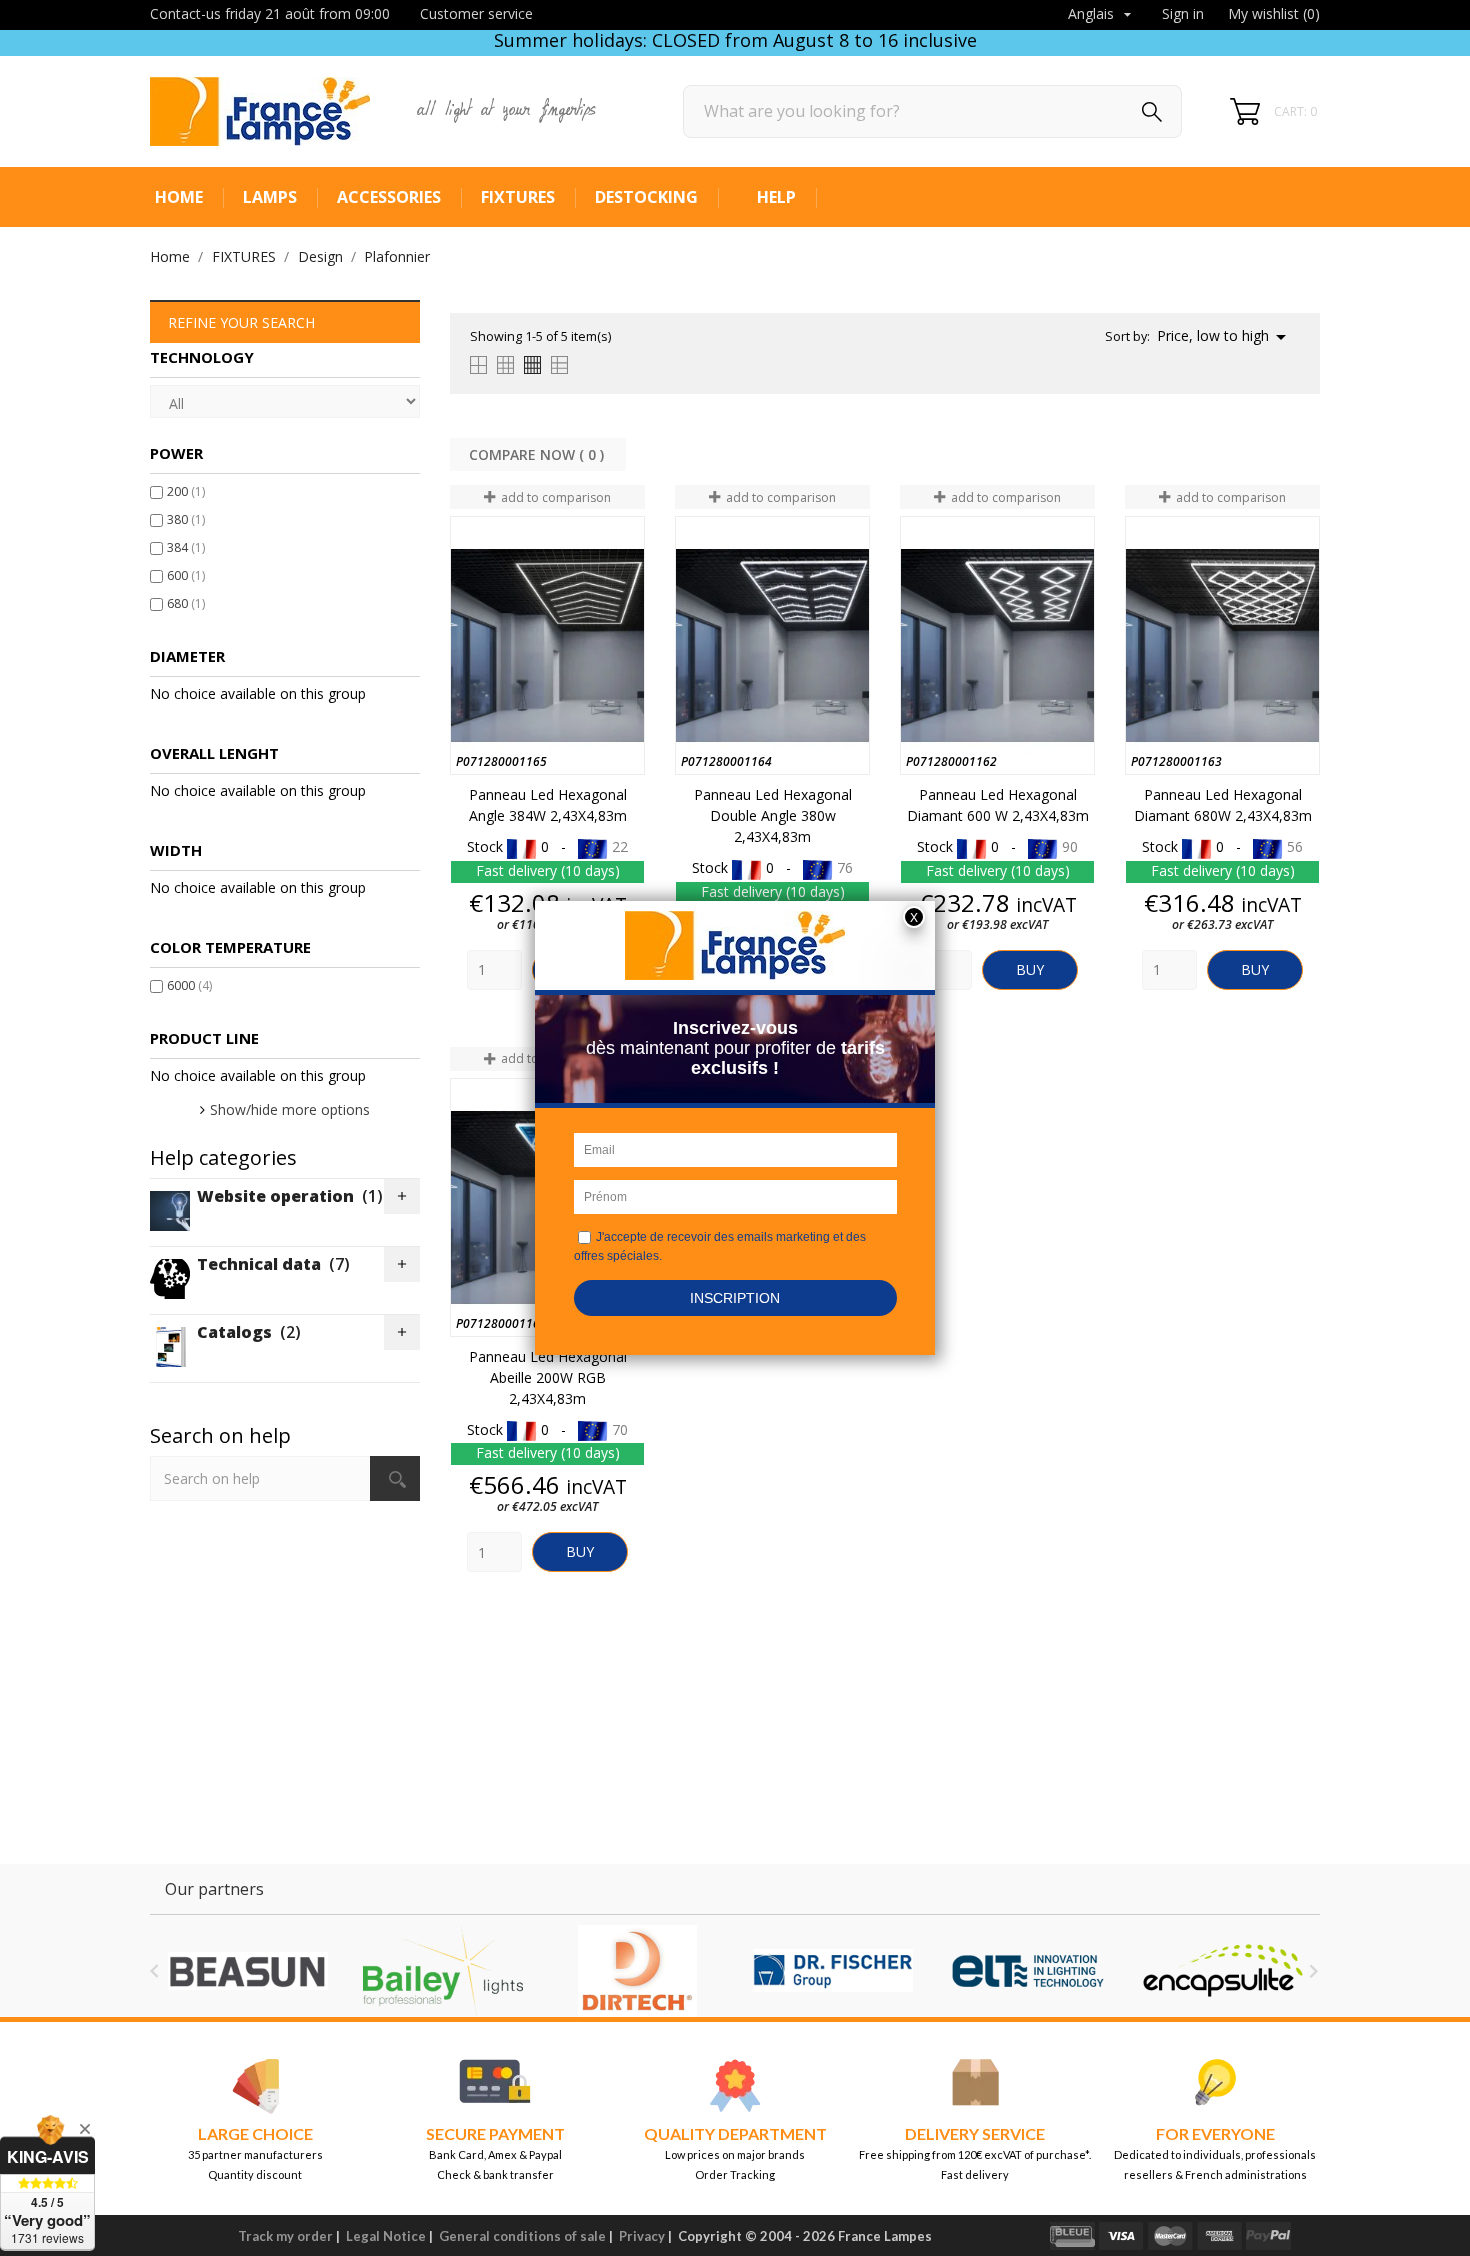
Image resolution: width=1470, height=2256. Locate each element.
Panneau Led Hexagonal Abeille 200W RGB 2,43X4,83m (548, 1377)
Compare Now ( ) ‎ (538, 454)
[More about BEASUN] (247, 1971)
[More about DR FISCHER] (832, 1971)
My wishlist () (1274, 13)
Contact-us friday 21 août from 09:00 (270, 13)
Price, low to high (1225, 337)
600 (186, 575)
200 (186, 491)
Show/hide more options (290, 1109)
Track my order (285, 2236)
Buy (1030, 969)
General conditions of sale (522, 2236)
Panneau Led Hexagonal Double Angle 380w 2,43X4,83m (773, 815)
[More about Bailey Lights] (442, 1971)
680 (186, 603)
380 (186, 519)
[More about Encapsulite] (1222, 1971)
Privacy (642, 2236)
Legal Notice (386, 2236)
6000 (189, 985)
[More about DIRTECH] (637, 1971)
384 (186, 547)
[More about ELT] (1027, 1971)
